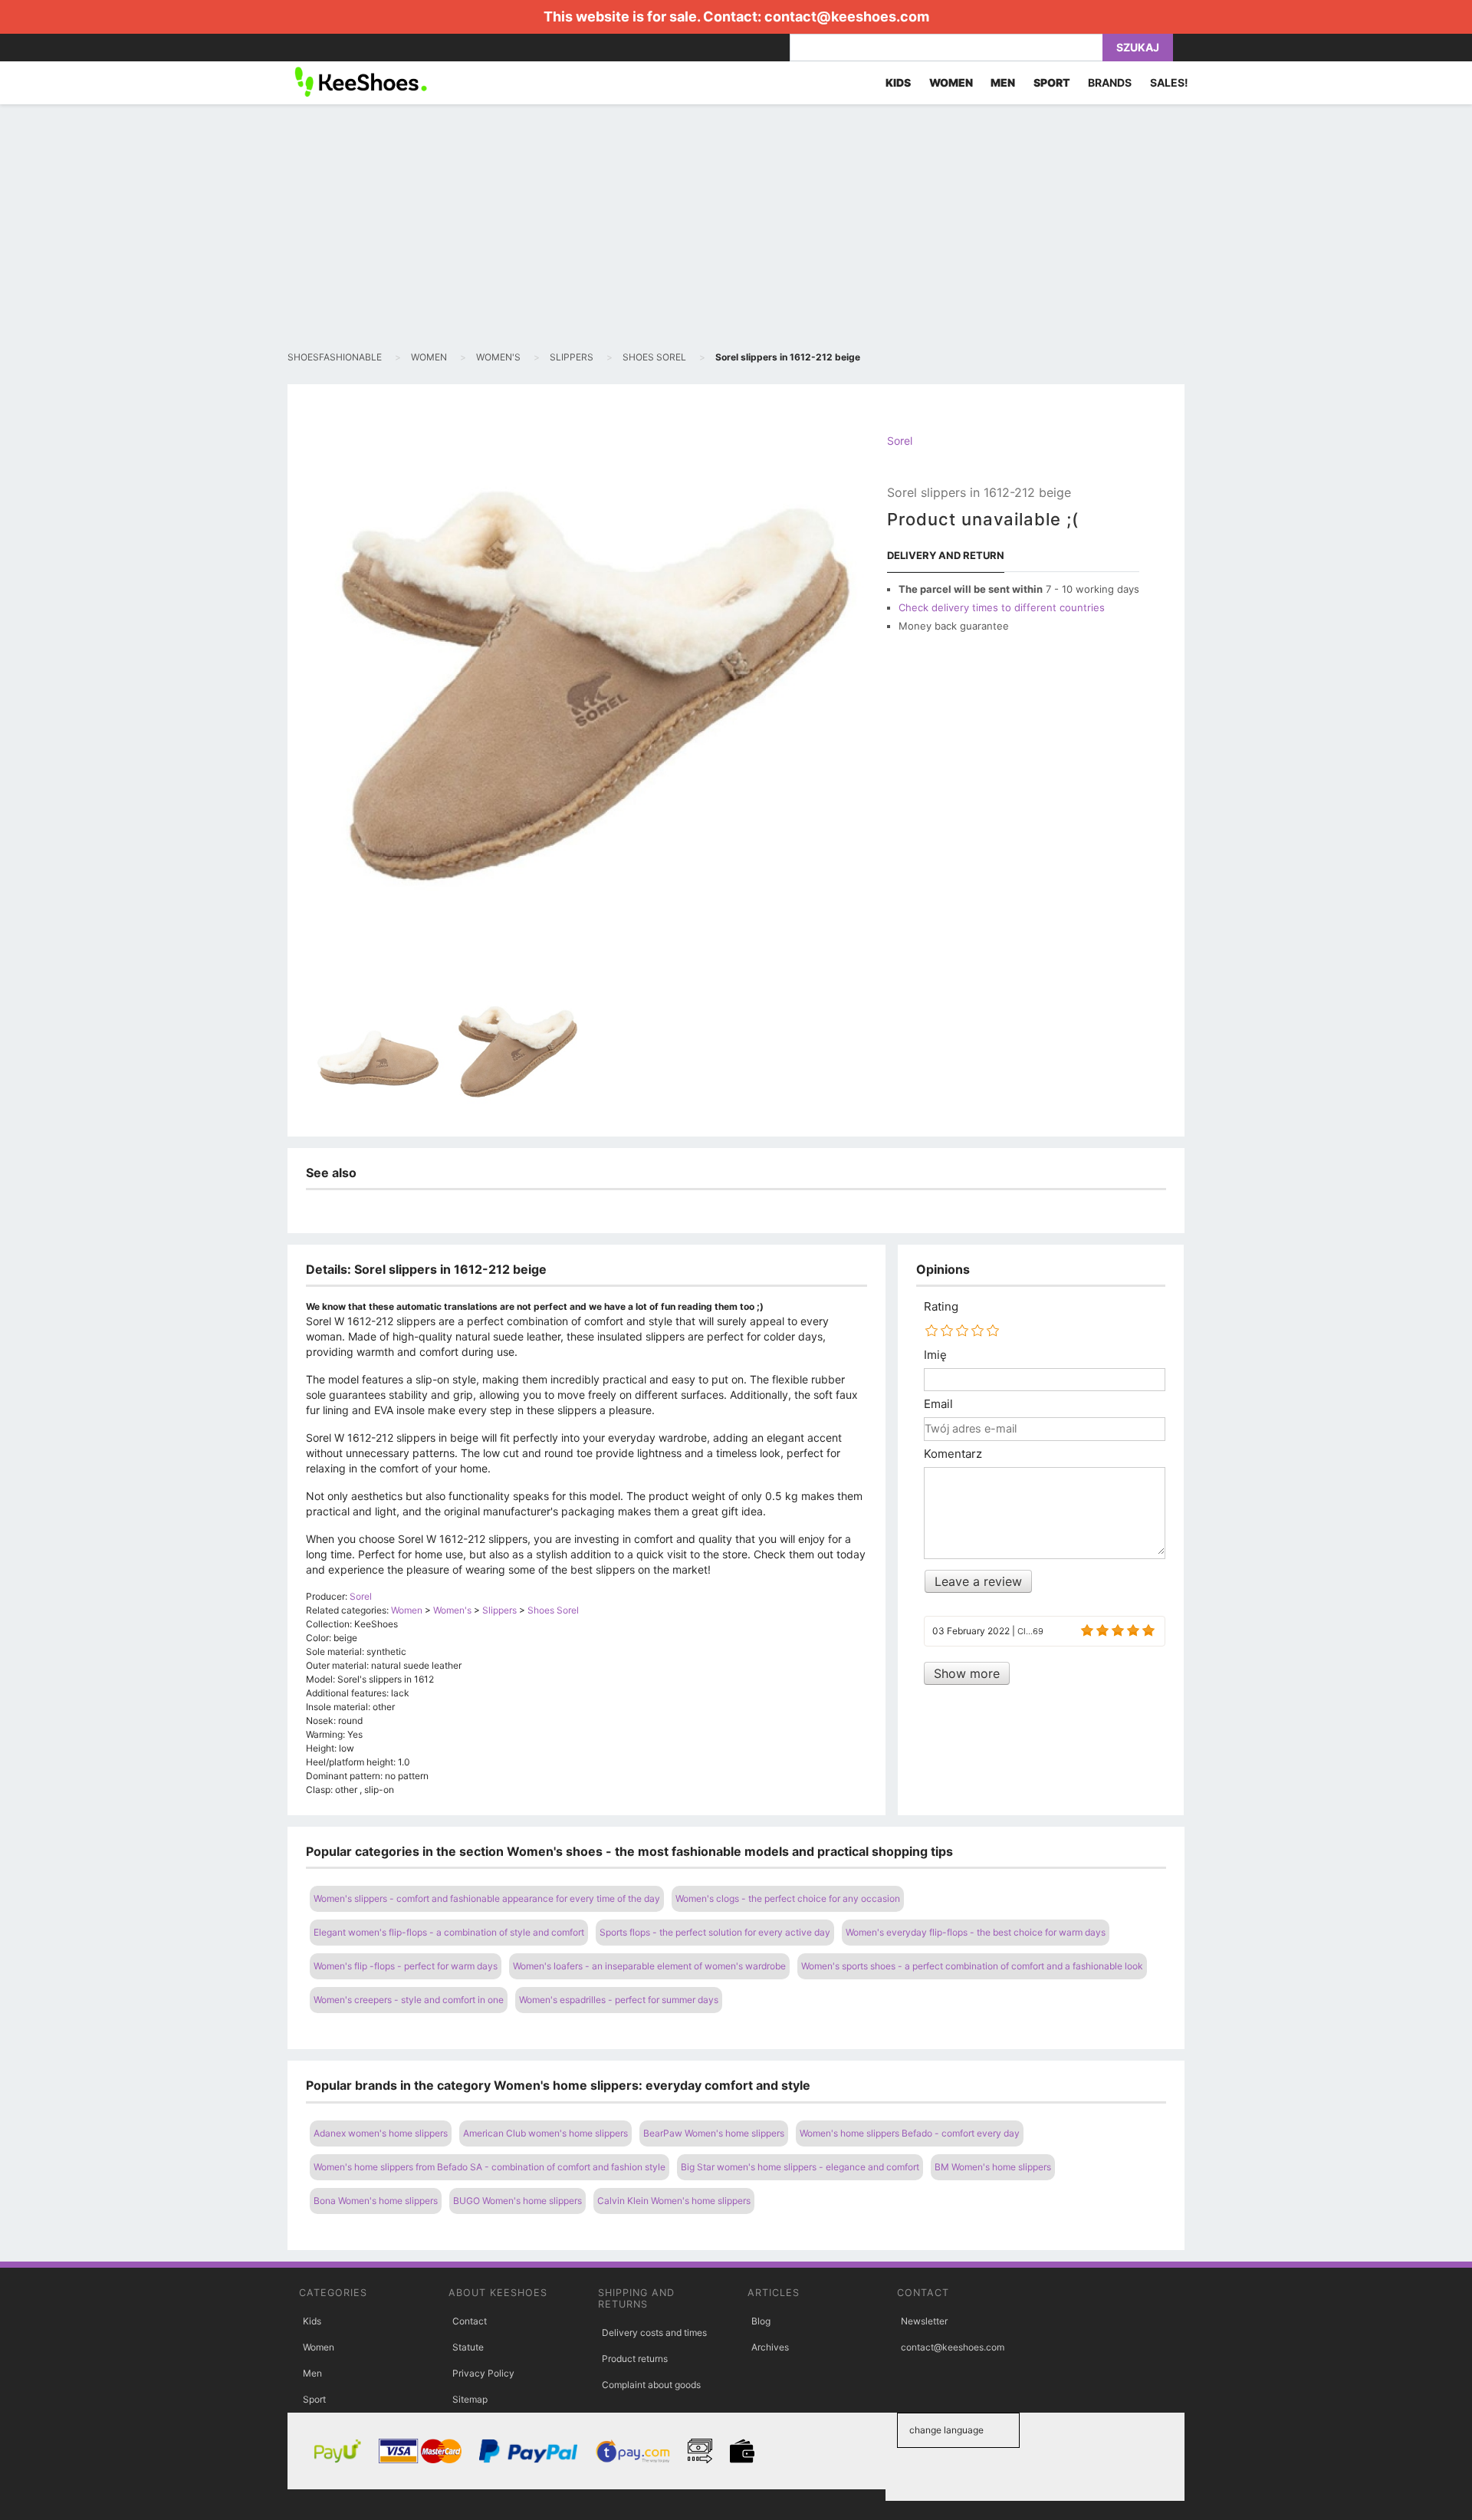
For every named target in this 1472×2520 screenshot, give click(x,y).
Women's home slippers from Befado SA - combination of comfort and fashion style (490, 2167)
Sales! (1169, 82)
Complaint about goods (651, 2385)
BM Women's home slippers (993, 2167)
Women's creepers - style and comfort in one (409, 2000)
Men (312, 2373)
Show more (967, 1673)
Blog (761, 2321)
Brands (1110, 82)
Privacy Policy (483, 2373)
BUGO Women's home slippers (517, 2201)
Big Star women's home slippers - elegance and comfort (800, 2167)
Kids (312, 2321)
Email (938, 1404)
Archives (770, 2347)
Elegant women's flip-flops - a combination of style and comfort (449, 1932)
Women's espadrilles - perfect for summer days (619, 2000)
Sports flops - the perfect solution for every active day (715, 1932)
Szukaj (1138, 47)
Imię (935, 1355)
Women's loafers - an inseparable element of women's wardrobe (649, 1966)
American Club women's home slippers (545, 2133)
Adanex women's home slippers (381, 2133)
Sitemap (470, 2399)
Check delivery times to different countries (1002, 607)
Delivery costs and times (654, 2332)
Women (319, 2347)
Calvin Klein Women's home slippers (674, 2201)
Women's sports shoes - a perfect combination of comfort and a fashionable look (972, 1966)
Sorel (900, 441)
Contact (470, 2321)
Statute (468, 2347)
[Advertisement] (736, 227)
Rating (941, 1307)
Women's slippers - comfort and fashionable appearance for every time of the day (487, 1898)
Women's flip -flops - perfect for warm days (406, 1966)
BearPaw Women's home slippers (714, 2133)
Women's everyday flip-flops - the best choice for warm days (976, 1932)
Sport (314, 2399)
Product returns (635, 2359)
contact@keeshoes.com (847, 16)
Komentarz (953, 1454)
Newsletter (924, 2321)
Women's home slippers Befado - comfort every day (910, 2133)
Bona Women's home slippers (376, 2201)
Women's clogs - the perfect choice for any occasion (788, 1898)
